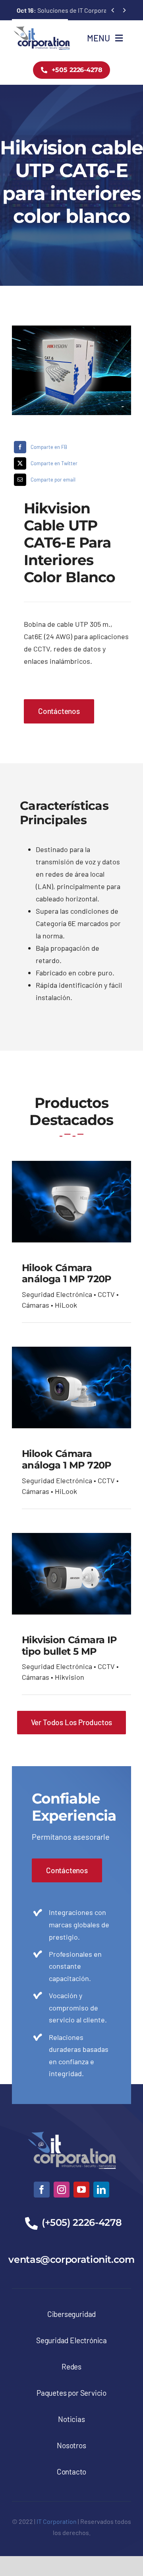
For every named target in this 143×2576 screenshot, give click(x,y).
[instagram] (62, 2190)
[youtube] (81, 2190)
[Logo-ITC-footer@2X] (71, 2128)
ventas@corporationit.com (71, 2259)
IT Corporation (57, 2521)
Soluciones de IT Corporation (67, 10)
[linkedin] (101, 2190)
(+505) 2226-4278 (82, 2222)
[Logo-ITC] (42, 29)
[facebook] (42, 2190)
